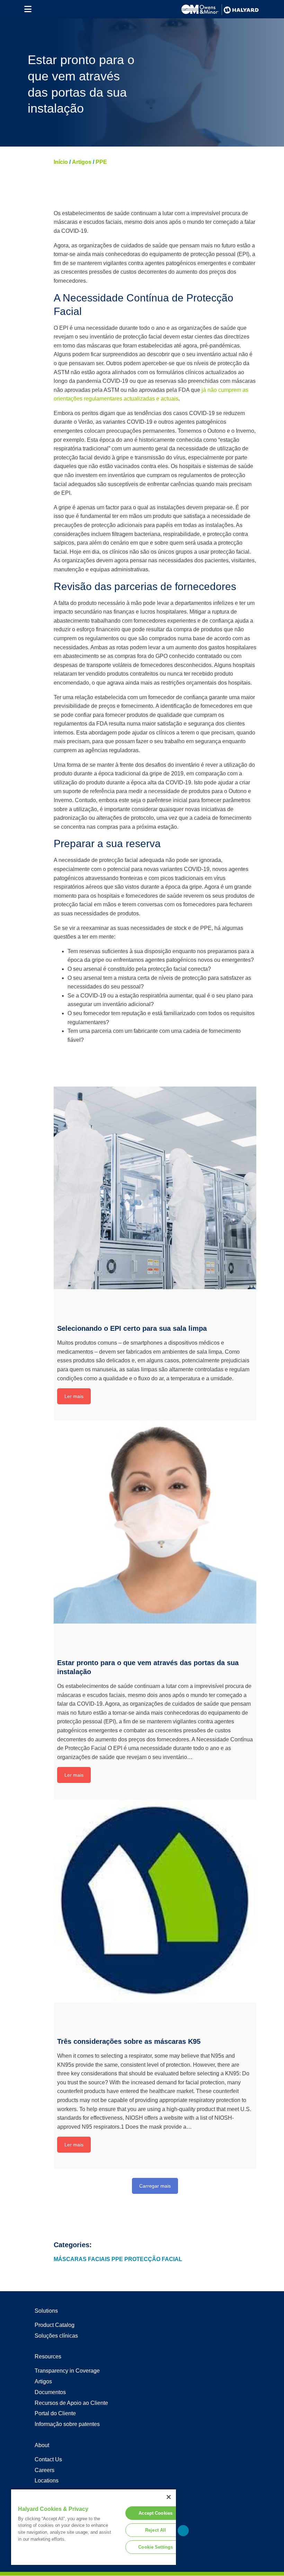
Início (61, 162)
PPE (101, 162)
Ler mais (74, 1396)
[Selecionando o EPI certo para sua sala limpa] (155, 1188)
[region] (94, 2527)
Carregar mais (155, 2186)
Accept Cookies (156, 2513)
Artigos (82, 162)
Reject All (156, 2530)
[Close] (169, 2497)
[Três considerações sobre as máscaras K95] (155, 1901)
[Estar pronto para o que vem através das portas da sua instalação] (155, 1522)
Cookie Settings (156, 2547)
